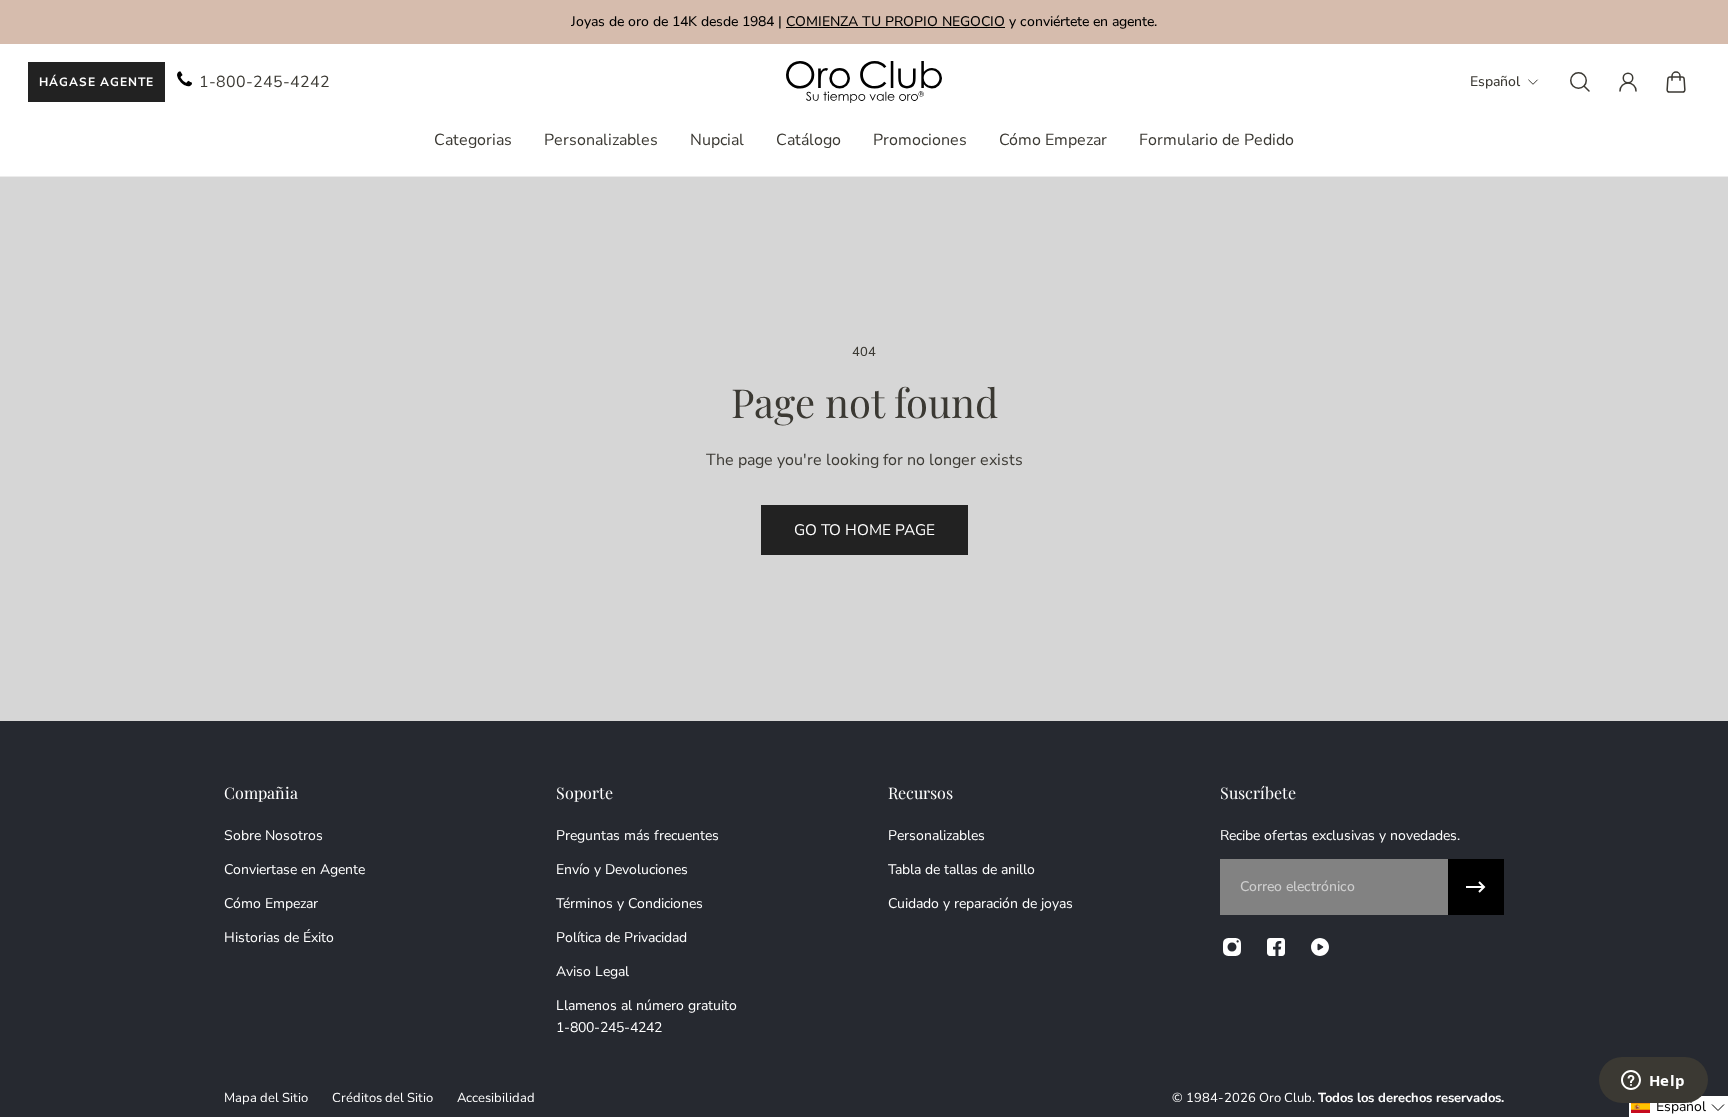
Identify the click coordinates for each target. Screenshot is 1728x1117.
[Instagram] (1232, 947)
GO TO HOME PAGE (864, 529)
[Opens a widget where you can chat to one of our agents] (1653, 1082)
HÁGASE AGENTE (96, 82)
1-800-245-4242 (264, 82)
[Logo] (864, 82)
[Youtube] (1320, 947)
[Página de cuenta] (1628, 82)
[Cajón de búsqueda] (1580, 82)
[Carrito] (1676, 82)
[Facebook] (1276, 947)
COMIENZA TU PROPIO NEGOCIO (895, 21)
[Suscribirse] (1476, 887)
